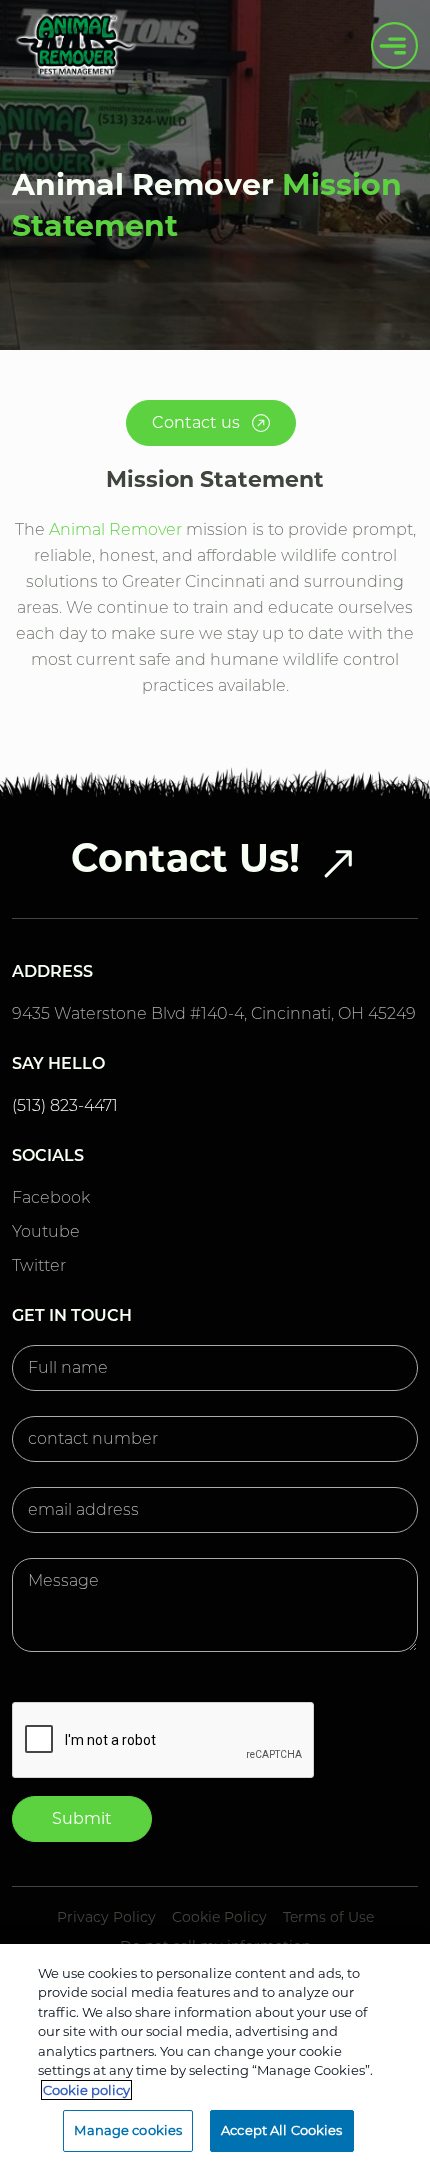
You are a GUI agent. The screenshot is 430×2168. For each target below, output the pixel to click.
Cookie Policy (219, 1917)
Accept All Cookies (281, 2130)
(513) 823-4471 (65, 1105)
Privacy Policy (106, 1917)
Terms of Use (328, 1917)
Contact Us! (185, 858)
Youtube (46, 1231)
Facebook (51, 1197)
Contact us (198, 422)
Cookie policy (86, 2090)
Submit (82, 1818)
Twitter (39, 1265)
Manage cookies (128, 2130)
